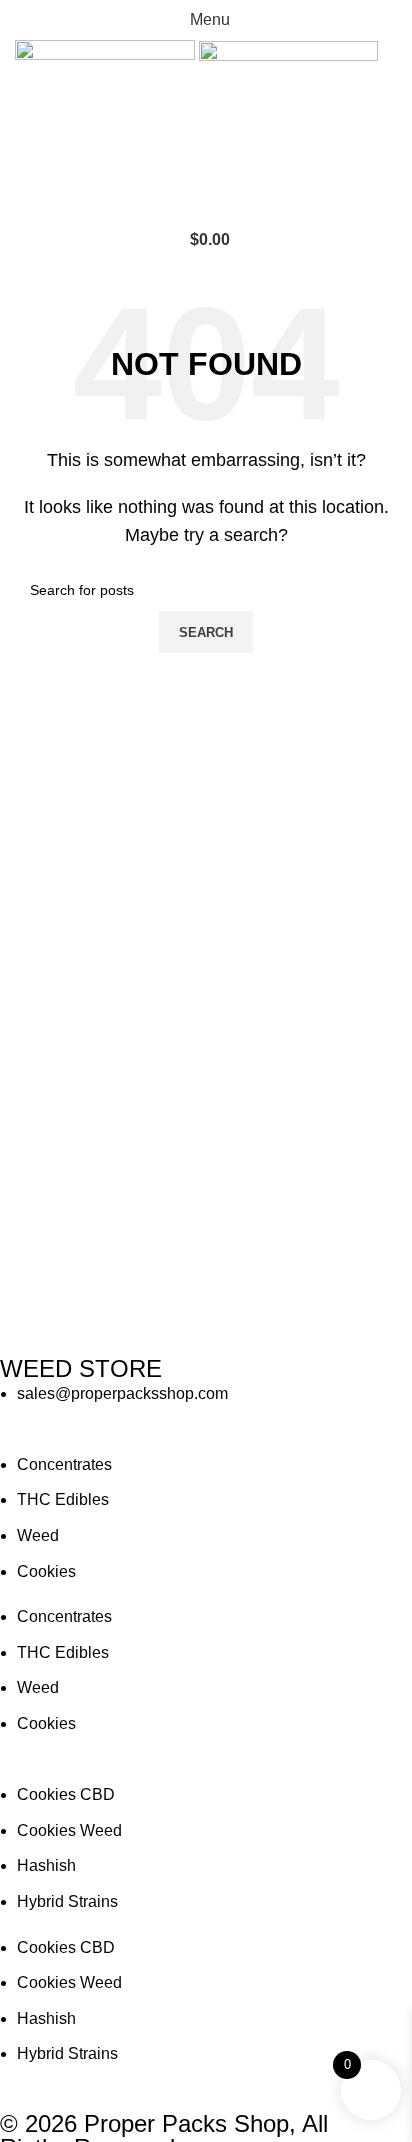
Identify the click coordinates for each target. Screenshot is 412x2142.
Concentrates (64, 1464)
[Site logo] (107, 128)
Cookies (46, 1571)
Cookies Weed (69, 1830)
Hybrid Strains (67, 1901)
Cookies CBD (66, 1794)
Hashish (46, 1865)
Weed (38, 1535)
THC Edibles (63, 1499)
